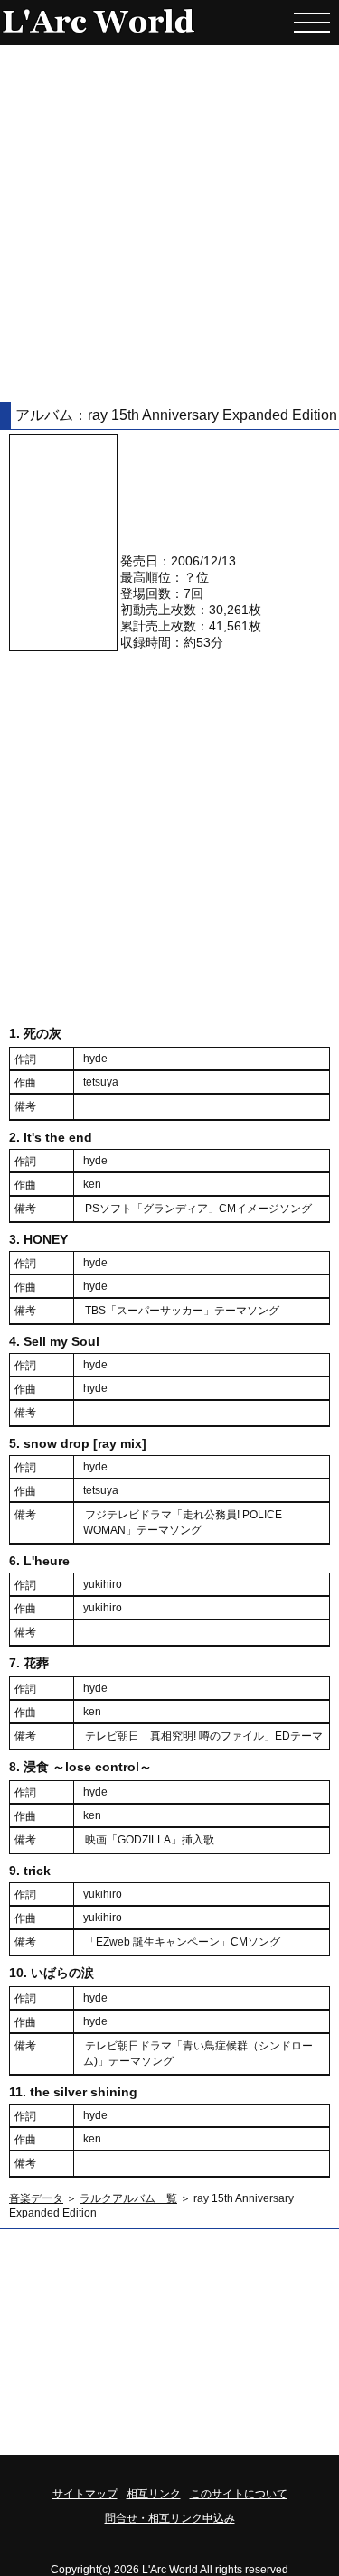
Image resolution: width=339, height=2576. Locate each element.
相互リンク (154, 2494)
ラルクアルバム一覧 (128, 2198)
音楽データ (36, 2198)
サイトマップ (85, 2494)
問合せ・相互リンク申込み (170, 2518)
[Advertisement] (169, 224)
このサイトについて (239, 2494)
